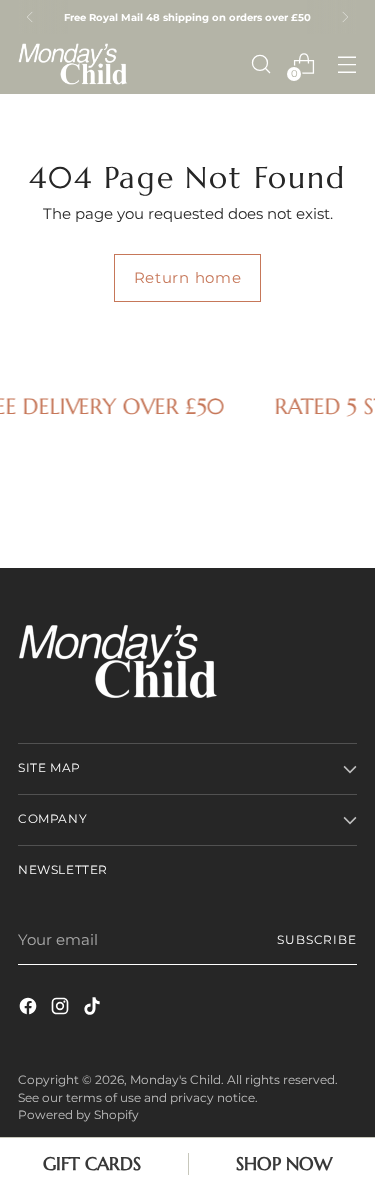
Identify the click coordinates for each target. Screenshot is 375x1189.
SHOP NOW (284, 1163)
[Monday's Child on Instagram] (62, 1009)
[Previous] (30, 17)
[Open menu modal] (346, 64)
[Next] (345, 17)
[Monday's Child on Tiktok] (94, 1009)
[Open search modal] (260, 64)
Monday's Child (175, 1080)
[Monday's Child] (73, 63)
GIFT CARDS (92, 1163)
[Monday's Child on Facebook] (30, 1009)
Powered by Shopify (78, 1115)
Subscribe (317, 940)
